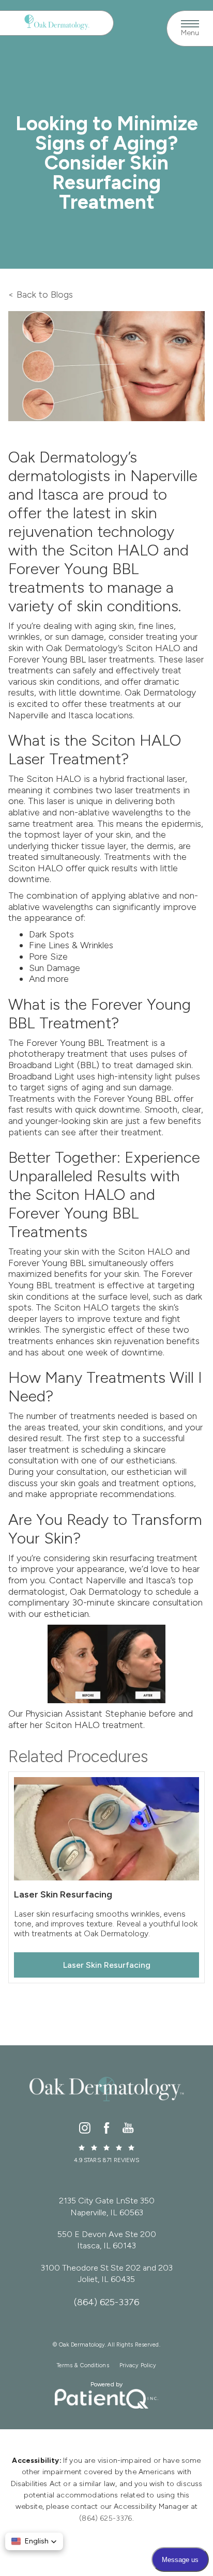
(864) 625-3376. (106, 2518)
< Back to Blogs (41, 295)
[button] (34, 2541)
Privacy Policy (138, 2365)
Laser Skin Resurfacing (107, 1965)
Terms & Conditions (83, 2365)
